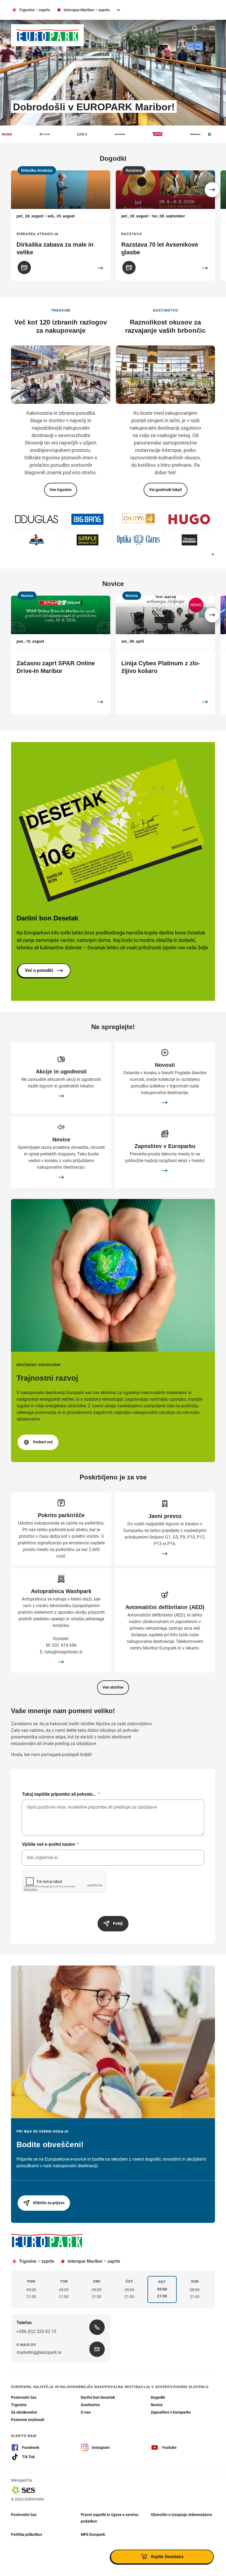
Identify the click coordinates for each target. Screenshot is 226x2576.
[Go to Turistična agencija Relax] (138, 519)
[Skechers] (70, 134)
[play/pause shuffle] (213, 555)
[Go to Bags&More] (88, 519)
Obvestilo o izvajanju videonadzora (181, 2514)
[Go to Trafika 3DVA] (189, 519)
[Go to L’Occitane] (138, 540)
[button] (212, 190)
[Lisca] (32, 134)
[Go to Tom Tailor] (88, 540)
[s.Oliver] (183, 134)
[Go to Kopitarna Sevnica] (189, 540)
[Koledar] (24, 268)
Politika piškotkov (27, 2534)
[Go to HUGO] (37, 519)
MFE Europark (93, 2534)
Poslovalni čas (24, 2514)
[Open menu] (212, 28)
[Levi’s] (108, 134)
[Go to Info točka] (37, 540)
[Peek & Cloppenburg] (145, 134)
